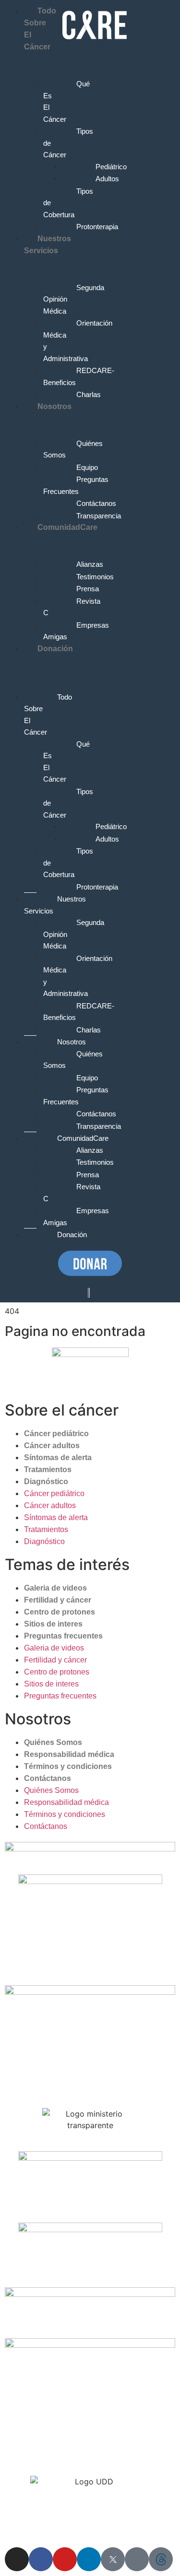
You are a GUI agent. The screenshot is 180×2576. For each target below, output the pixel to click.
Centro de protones (60, 1612)
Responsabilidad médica (69, 1754)
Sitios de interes (53, 1624)
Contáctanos (48, 1778)
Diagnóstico (46, 1481)
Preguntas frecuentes (63, 1636)
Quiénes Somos (53, 1742)
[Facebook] (41, 2559)
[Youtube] (65, 2559)
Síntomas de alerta (58, 1458)
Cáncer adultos (52, 1446)
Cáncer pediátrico (56, 1434)
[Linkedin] (89, 2559)
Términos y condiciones (68, 1766)
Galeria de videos (55, 1588)
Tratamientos (48, 1469)
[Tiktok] (137, 2559)
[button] (21, 660)
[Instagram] (17, 2559)
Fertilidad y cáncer (58, 1600)
